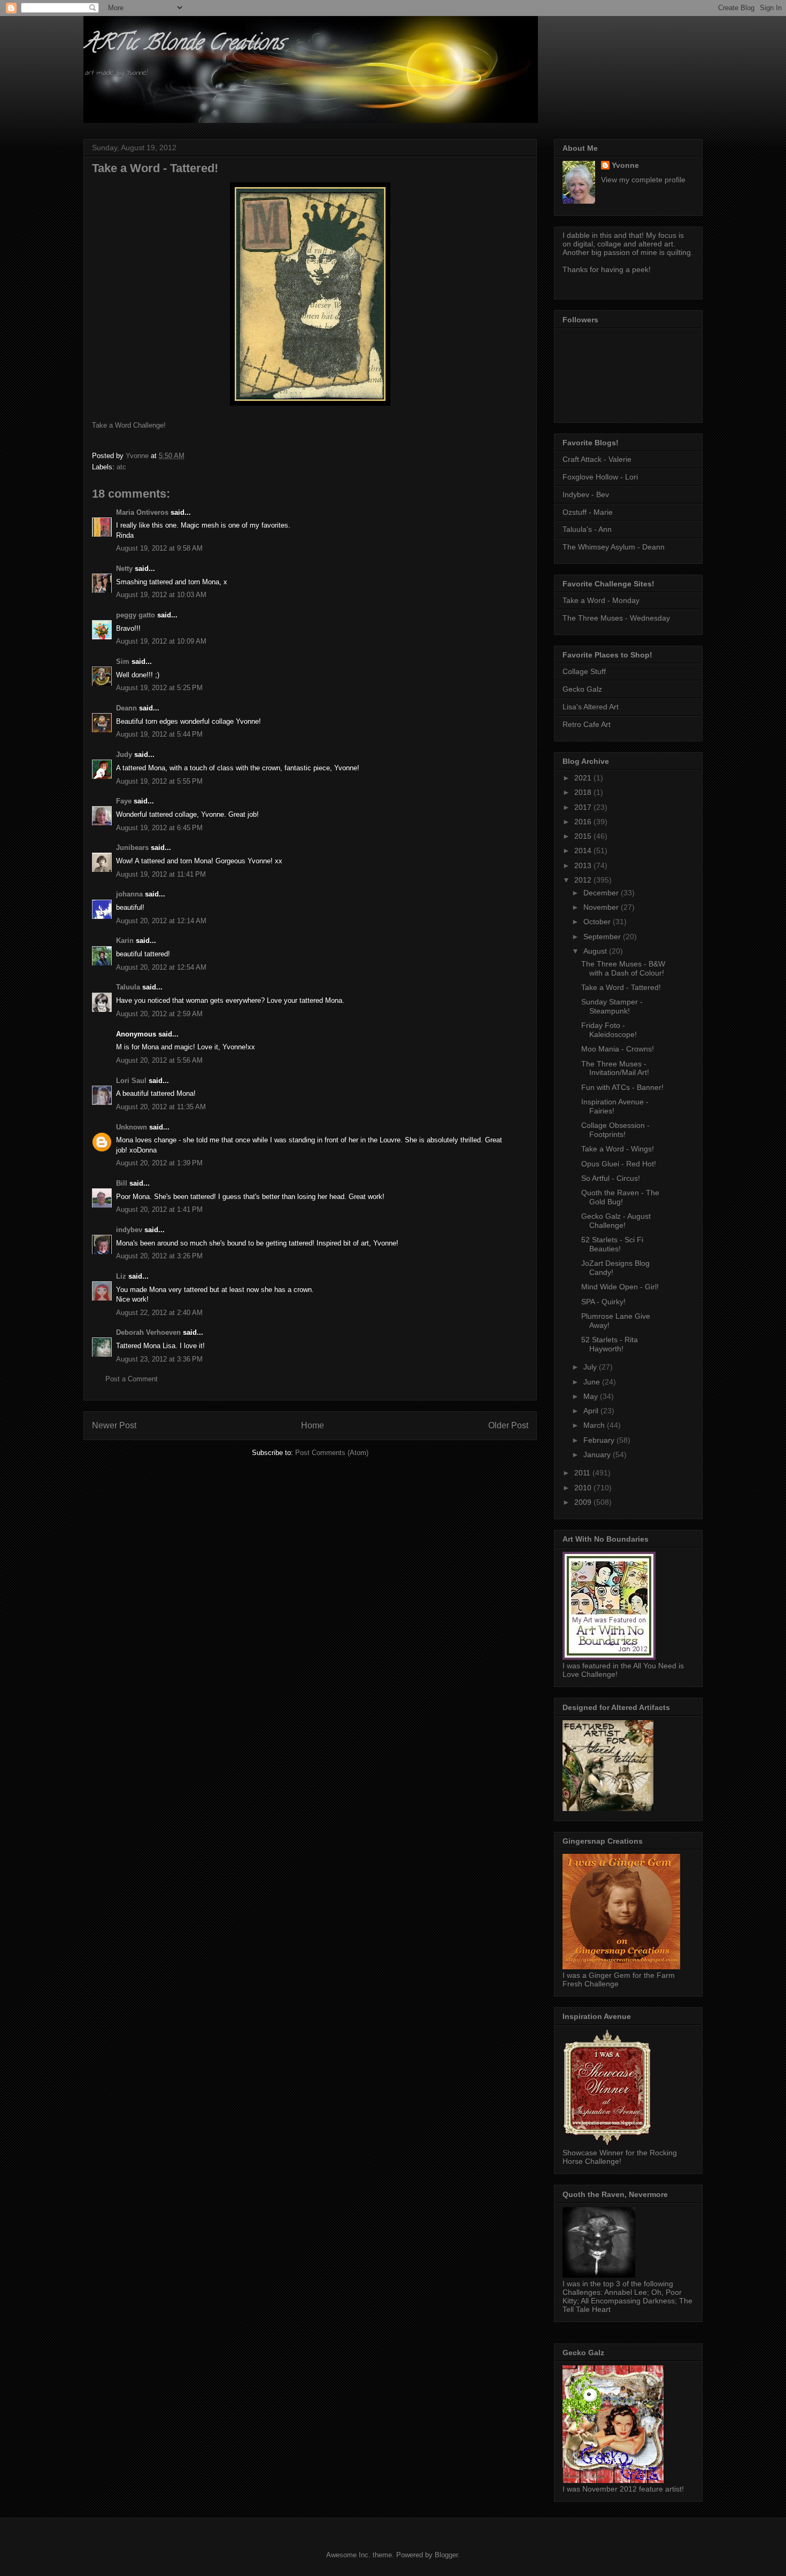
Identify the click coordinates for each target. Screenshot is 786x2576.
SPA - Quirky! (603, 1302)
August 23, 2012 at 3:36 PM (159, 1359)
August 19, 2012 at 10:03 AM (161, 595)
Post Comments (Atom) (332, 1453)
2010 (584, 1488)
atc (121, 467)
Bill (122, 1183)
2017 (584, 807)
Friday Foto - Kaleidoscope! (609, 1030)
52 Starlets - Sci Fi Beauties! (612, 1244)
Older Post (508, 1425)
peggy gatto (136, 615)
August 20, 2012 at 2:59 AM (159, 1014)
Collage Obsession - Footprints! (615, 1130)
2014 (584, 850)
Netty (124, 568)
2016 (584, 822)
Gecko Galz (582, 689)
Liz (121, 1276)
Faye (124, 801)
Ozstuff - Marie (588, 512)
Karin (125, 941)
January (598, 1455)
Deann (126, 708)
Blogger (446, 2555)
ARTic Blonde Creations (184, 45)
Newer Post (114, 1425)
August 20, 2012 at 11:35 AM (161, 1107)
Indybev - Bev (586, 494)
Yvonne (625, 165)
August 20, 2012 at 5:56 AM (159, 1060)
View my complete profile (643, 180)
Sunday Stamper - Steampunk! (612, 1006)
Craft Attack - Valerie (597, 459)
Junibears (132, 848)
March (595, 1425)
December (602, 893)
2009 (584, 1502)
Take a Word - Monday (601, 600)
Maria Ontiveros (142, 512)
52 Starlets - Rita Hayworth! (610, 1344)
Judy (124, 755)
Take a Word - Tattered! (621, 987)
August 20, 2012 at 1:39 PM (159, 1163)
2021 (584, 778)
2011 (583, 1473)
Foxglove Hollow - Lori (600, 477)
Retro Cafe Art (587, 724)
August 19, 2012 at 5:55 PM (159, 781)
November (602, 907)
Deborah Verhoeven (148, 1332)
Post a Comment (132, 1379)
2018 (584, 792)
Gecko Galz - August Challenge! (616, 1221)
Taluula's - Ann (587, 529)
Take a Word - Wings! (618, 1149)
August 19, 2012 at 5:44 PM (159, 734)
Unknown (132, 1127)
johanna (129, 894)
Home (313, 1425)
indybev (129, 1230)
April (592, 1411)
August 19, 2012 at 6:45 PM (159, 828)
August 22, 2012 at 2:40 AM (159, 1313)
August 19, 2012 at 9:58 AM (159, 548)
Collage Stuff (584, 671)
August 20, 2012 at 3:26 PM (159, 1256)
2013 (584, 865)
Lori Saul (131, 1081)
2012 (584, 880)
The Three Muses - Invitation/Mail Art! (615, 1068)
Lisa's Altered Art (591, 707)
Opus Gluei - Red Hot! (619, 1164)
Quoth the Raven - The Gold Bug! (620, 1197)
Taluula (128, 987)
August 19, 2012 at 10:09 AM (161, 641)
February (600, 1440)
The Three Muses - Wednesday (616, 618)
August (596, 951)
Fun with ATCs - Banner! (622, 1087)
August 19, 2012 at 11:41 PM (161, 874)
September (603, 937)
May (592, 1396)
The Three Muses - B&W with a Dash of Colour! (623, 968)
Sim (123, 662)
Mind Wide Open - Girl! (620, 1287)
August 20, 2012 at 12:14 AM (161, 921)
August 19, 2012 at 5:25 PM (159, 688)
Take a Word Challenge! (129, 425)
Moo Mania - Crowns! (618, 1049)
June (593, 1382)
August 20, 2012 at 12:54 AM (161, 967)
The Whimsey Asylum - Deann (614, 547)
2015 (584, 836)
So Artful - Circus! (611, 1178)
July (591, 1367)
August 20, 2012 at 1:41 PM (159, 1209)
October (598, 922)
